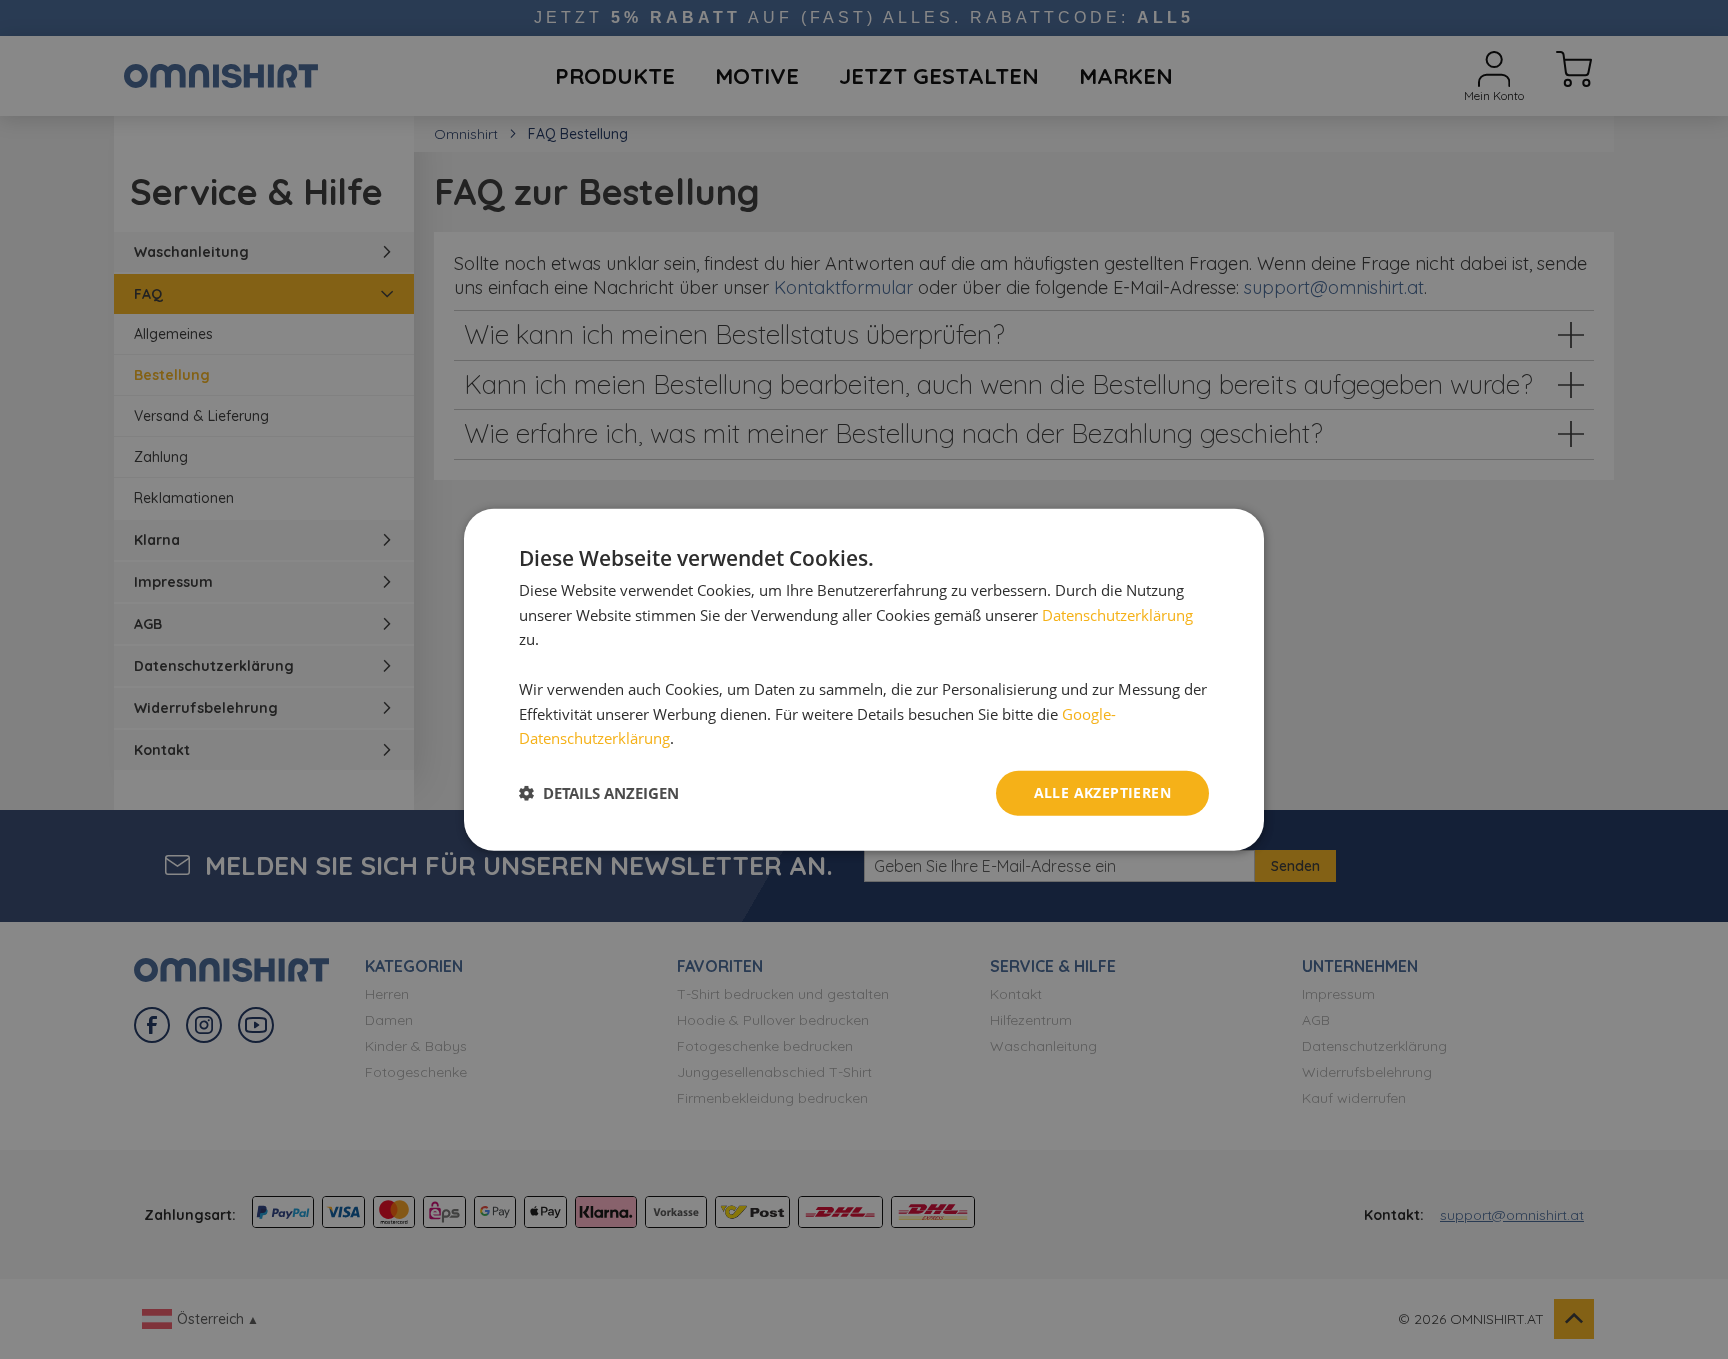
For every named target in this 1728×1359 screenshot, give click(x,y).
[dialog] (864, 679)
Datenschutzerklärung (1117, 614)
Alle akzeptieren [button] (1102, 792)
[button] (599, 793)
